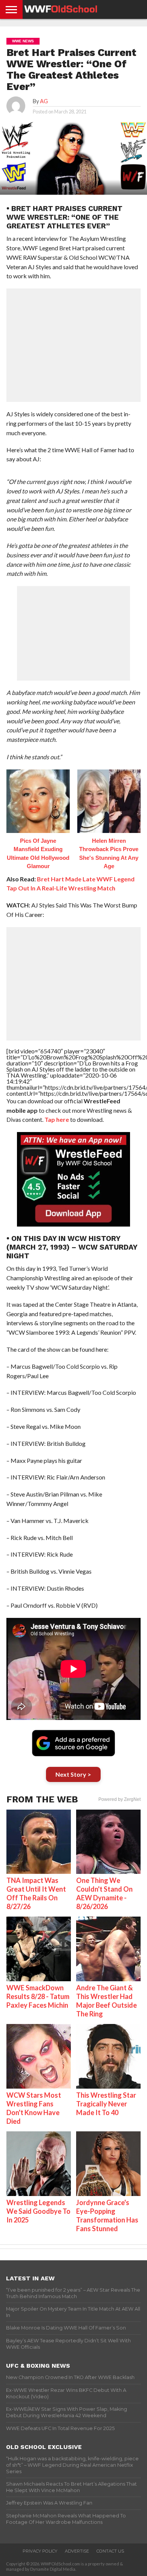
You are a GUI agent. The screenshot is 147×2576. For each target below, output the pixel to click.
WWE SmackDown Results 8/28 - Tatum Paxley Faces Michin (38, 1996)
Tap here (57, 1119)
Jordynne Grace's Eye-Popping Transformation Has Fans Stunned (107, 2215)
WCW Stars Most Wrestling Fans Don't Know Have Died (34, 2108)
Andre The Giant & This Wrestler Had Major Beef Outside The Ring (106, 2001)
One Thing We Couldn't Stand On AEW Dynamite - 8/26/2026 (104, 1893)
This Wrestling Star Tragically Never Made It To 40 (106, 2104)
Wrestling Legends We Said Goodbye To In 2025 (38, 2211)
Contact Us (110, 2551)
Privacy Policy (40, 2551)
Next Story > (73, 1774)
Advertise (77, 2551)
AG (44, 101)
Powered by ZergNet (119, 1799)
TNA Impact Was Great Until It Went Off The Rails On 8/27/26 (36, 1893)
